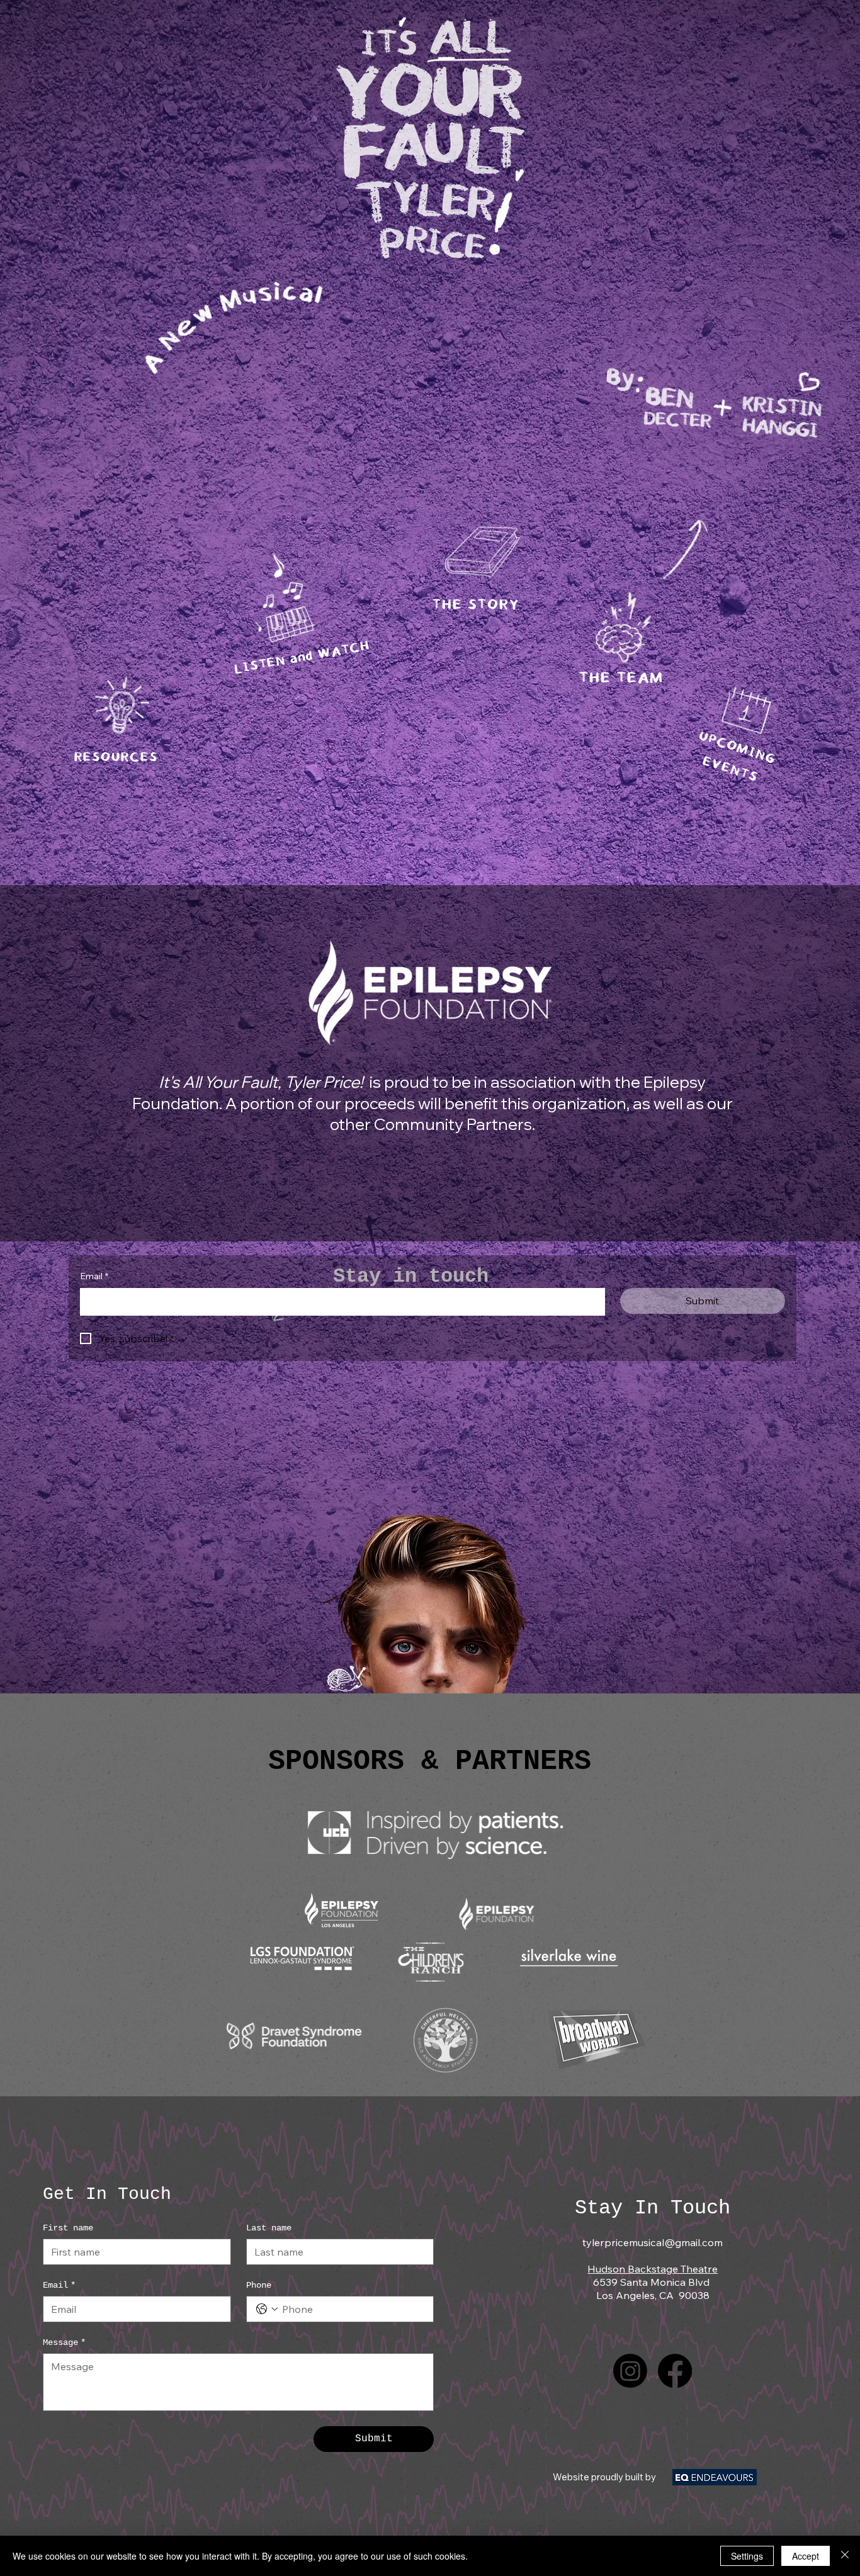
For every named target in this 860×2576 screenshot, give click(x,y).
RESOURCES (116, 758)
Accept (806, 2556)
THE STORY (475, 606)
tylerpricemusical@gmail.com (653, 2242)
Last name (269, 2228)
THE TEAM (620, 679)
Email (94, 1276)
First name (68, 2228)
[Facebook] (675, 2371)
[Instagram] (630, 2371)
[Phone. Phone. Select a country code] (267, 2309)
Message (64, 2342)
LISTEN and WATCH (302, 658)
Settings (747, 2556)
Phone (259, 2285)
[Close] (845, 2556)
